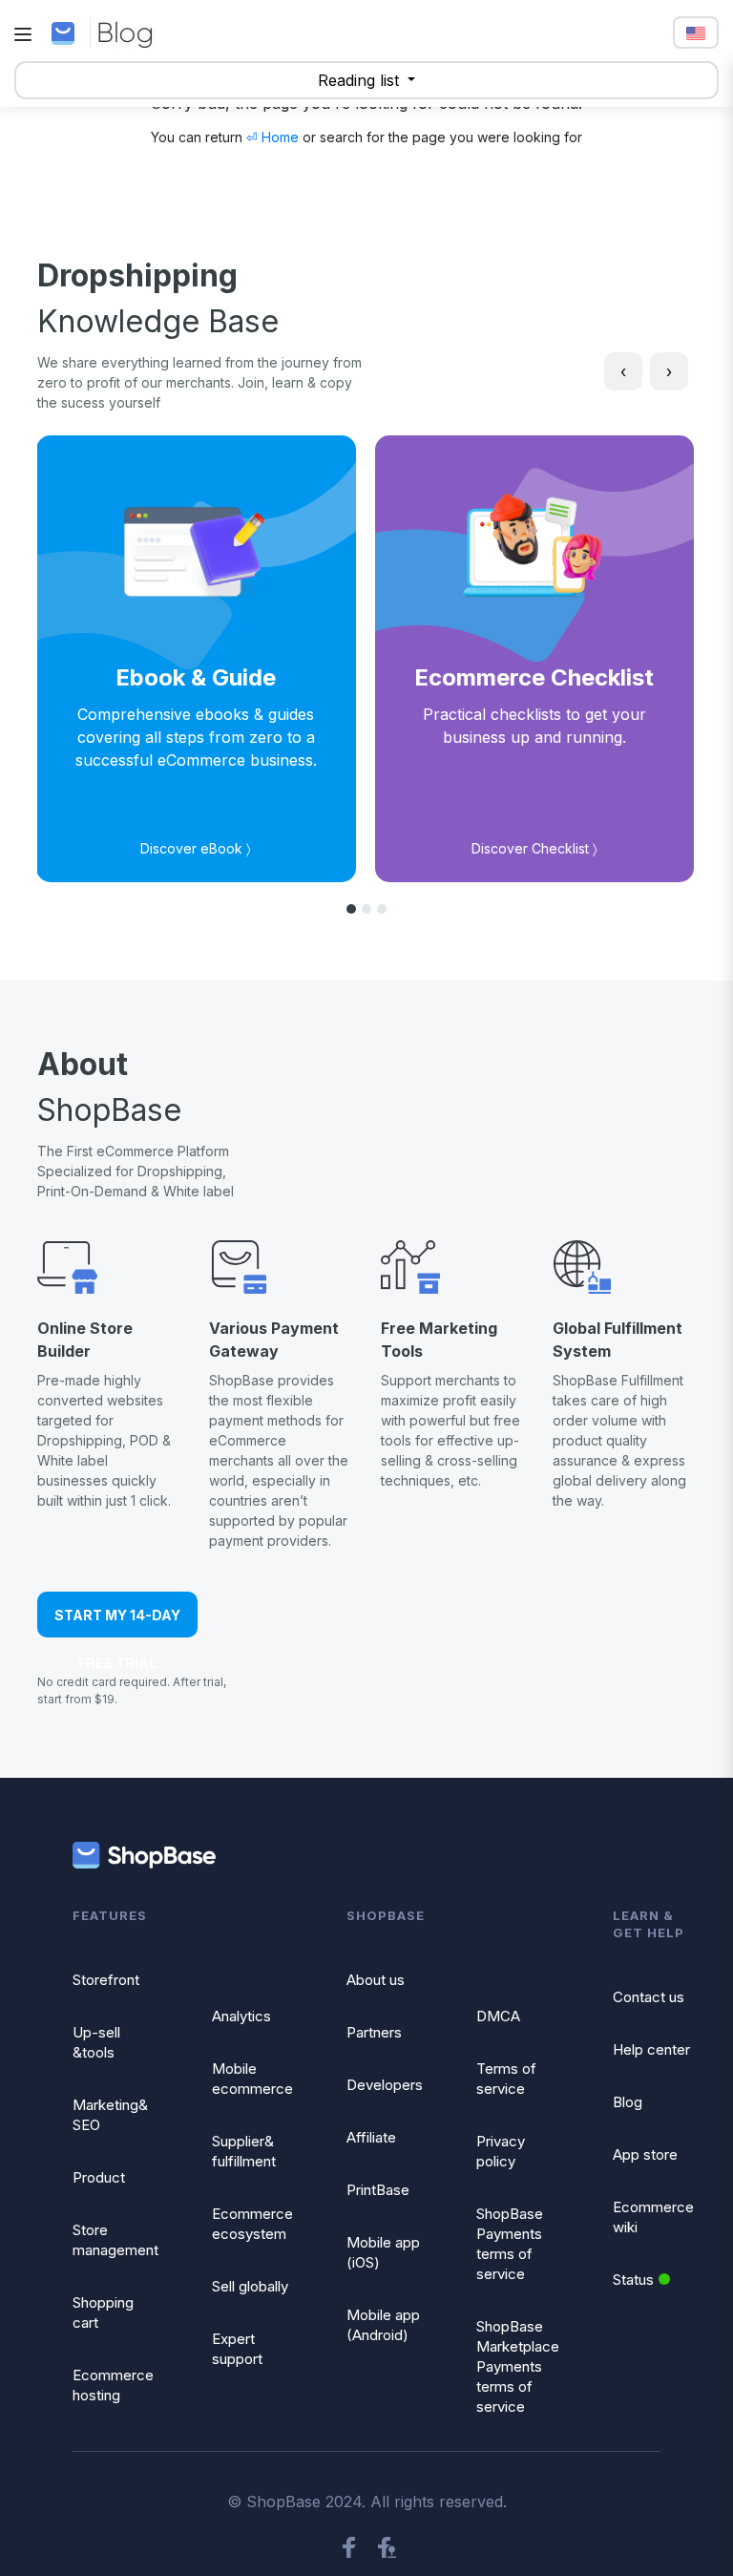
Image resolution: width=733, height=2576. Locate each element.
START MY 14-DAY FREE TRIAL (117, 1622)
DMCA (498, 2016)
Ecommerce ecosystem (252, 2224)
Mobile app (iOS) (383, 2252)
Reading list (361, 80)
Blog (628, 2102)
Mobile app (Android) (383, 2325)
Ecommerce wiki (653, 2217)
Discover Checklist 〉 (534, 848)
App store (645, 2154)
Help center (651, 2049)
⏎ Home (272, 137)
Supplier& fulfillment (244, 2151)
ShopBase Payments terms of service (510, 2244)
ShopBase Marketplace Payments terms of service (518, 2366)
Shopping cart (103, 2312)
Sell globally (250, 2286)
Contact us (649, 1997)
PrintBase (378, 2190)
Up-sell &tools (96, 2042)
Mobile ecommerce (252, 2079)
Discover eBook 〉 (196, 848)
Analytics (241, 2016)
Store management (115, 2240)
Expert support (237, 2349)
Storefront (106, 1980)
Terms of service (506, 2079)
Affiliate (371, 2137)
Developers (385, 2085)
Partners (374, 2032)
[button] (351, 909)
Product (99, 2177)
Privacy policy (501, 2151)
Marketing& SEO (110, 2115)
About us (376, 1980)
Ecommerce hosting (113, 2385)
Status (633, 2280)
